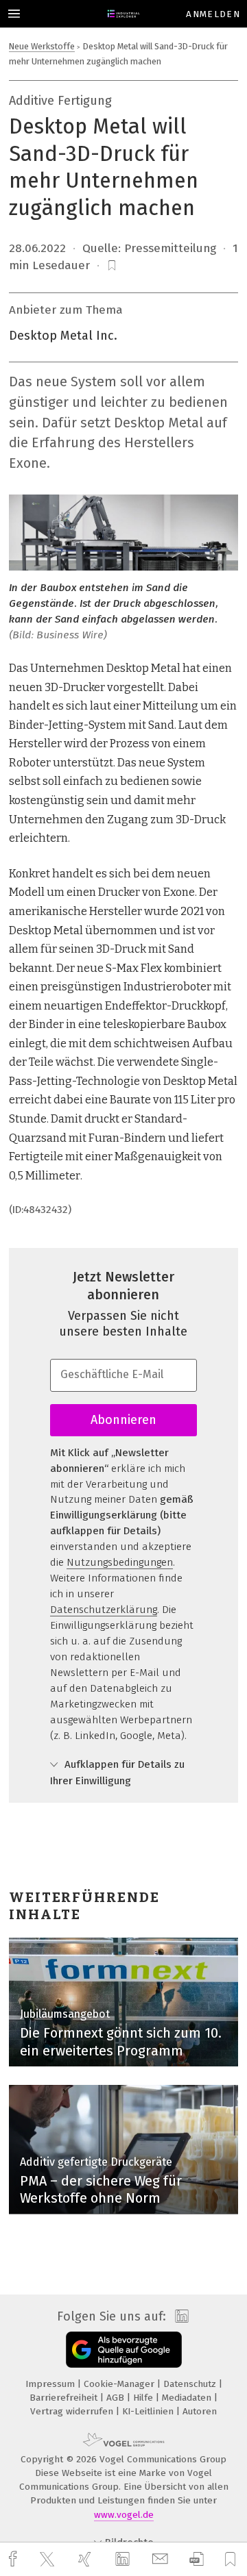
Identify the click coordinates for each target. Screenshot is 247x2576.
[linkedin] (124, 2560)
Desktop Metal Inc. (63, 336)
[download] (197, 2559)
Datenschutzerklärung (104, 1610)
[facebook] (14, 2559)
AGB (117, 2398)
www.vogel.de (124, 2515)
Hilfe (144, 2398)
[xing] (86, 2559)
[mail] (162, 2559)
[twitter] (49, 2560)
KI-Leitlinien (149, 2411)
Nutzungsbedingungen (120, 1562)
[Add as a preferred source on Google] (124, 2350)
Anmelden (213, 14)
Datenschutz (191, 2384)
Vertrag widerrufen (73, 2411)
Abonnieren (123, 1420)
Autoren (200, 2411)
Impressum (51, 2384)
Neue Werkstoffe (42, 46)
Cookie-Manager (120, 2384)
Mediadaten (188, 2398)
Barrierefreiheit (65, 2398)
